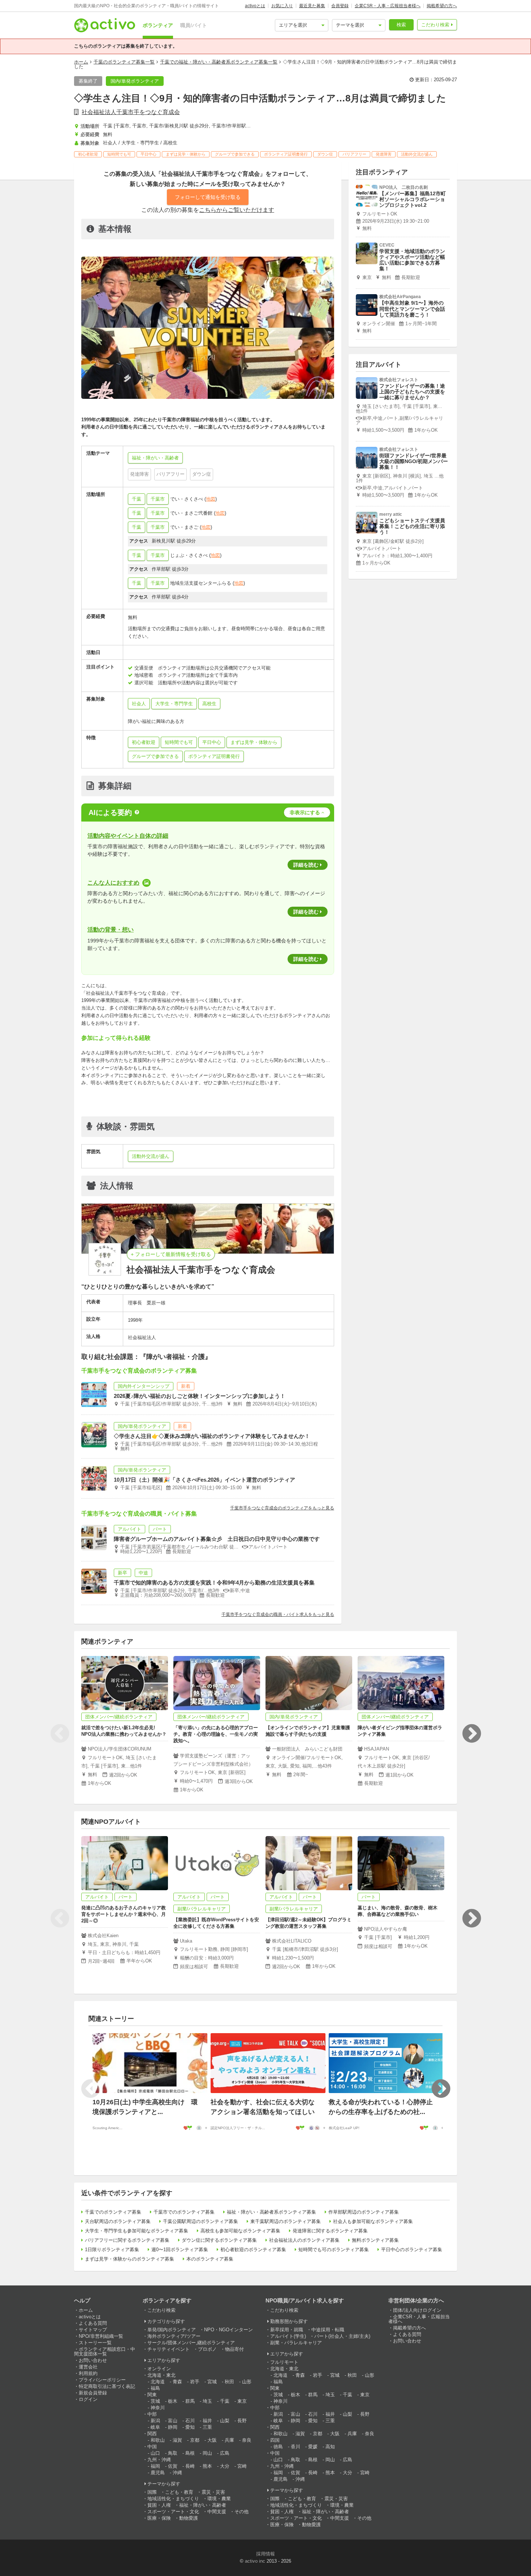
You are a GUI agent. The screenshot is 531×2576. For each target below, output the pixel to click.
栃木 (173, 2401)
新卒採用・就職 (287, 2330)
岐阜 (155, 2427)
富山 (173, 2421)
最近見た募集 (312, 6)
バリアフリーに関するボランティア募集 (127, 2240)
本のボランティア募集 (210, 2259)
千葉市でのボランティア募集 (184, 2212)
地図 (211, 499)
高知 (330, 2447)
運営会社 (88, 2367)
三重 (207, 2427)
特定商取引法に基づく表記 (107, 2386)
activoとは (255, 6)
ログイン (88, 2399)
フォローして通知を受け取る (208, 197)
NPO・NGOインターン (228, 2330)
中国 (152, 2447)
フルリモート (284, 2362)
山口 (155, 2453)
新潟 (155, 2421)
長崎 (190, 2466)
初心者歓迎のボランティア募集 (253, 2250)
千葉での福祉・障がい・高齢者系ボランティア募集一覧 (219, 62)
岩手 (195, 2382)
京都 (195, 2440)
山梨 (225, 2421)
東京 (242, 2401)
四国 (275, 2440)
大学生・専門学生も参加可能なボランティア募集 (137, 2231)
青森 (177, 2382)
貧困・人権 (159, 2505)
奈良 (247, 2440)
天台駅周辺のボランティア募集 (118, 2221)
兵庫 (229, 2440)
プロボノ (207, 2349)
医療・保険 (159, 2518)
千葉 (137, 499)
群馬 (190, 2401)
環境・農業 (219, 2499)
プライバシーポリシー (102, 2380)
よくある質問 (93, 2323)
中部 (152, 2414)
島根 (190, 2453)
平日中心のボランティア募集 (412, 2250)
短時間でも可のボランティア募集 (334, 2250)
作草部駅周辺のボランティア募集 (364, 2212)
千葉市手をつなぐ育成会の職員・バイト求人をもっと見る (278, 1614)
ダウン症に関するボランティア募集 (219, 2240)
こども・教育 (179, 2492)
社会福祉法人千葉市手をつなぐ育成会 (131, 112)
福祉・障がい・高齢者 (203, 2505)
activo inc (255, 2561)
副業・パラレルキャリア (296, 2343)
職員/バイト (194, 25)
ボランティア (158, 25)
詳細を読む (306, 865)
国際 (152, 2492)
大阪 (212, 2440)
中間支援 (217, 2512)
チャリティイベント (169, 2349)
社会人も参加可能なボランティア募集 (373, 2221)
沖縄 (177, 2473)
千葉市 (158, 499)
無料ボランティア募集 (375, 2240)
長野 (242, 2421)
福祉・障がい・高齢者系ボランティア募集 (271, 2212)
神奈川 (158, 2408)
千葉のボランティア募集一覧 (124, 62)
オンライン (159, 2369)
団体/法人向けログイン (417, 2310)
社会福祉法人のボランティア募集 (304, 2240)
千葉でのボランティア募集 (113, 2212)
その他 (241, 2512)
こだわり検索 (435, 25)
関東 (152, 2395)
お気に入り (282, 6)
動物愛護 (189, 2518)
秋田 (229, 2382)
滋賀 (177, 2440)
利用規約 (88, 2373)
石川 (190, 2421)
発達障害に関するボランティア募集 (330, 2231)
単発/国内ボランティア (172, 2330)
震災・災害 (213, 2492)
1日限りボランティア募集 (112, 2250)
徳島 (278, 2447)
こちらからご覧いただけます (237, 210)
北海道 (158, 2382)
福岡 (155, 2466)
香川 (295, 2447)
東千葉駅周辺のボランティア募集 (286, 2221)
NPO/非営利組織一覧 (101, 2336)
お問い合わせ (93, 2360)
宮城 (212, 2382)
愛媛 (313, 2447)
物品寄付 (234, 2349)
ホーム (81, 62)
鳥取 (173, 2453)
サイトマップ (93, 2330)
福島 (155, 2388)
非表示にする (305, 812)
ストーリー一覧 (95, 2343)
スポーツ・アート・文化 (173, 2512)
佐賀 (173, 2466)
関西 (152, 2434)
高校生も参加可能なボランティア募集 (240, 2231)
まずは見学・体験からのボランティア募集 (129, 2259)
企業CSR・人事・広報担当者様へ (388, 6)
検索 (401, 25)
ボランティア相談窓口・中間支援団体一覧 (105, 2351)
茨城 (155, 2401)
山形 (247, 2382)
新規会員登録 (93, 2393)
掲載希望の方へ (442, 6)
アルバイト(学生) (288, 2336)
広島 (225, 2453)
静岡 (173, 2427)
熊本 (207, 2466)
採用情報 (265, 2554)
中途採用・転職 (328, 2330)
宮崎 (242, 2466)
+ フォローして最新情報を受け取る (171, 1254)
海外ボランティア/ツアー (174, 2336)
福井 (207, 2421)
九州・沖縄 (159, 2460)
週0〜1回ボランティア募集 (180, 2250)
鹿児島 (158, 2473)
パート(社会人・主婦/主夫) (342, 2336)
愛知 (190, 2427)
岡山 (207, 2453)
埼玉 (207, 2401)
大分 (225, 2466)
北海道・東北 (161, 2375)
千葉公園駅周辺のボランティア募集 (200, 2221)
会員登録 (340, 6)
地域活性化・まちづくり (173, 2499)
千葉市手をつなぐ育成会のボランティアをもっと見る (282, 1508)
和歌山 (158, 2440)
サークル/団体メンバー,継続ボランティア (191, 2343)
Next (471, 1734)
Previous (60, 1734)
